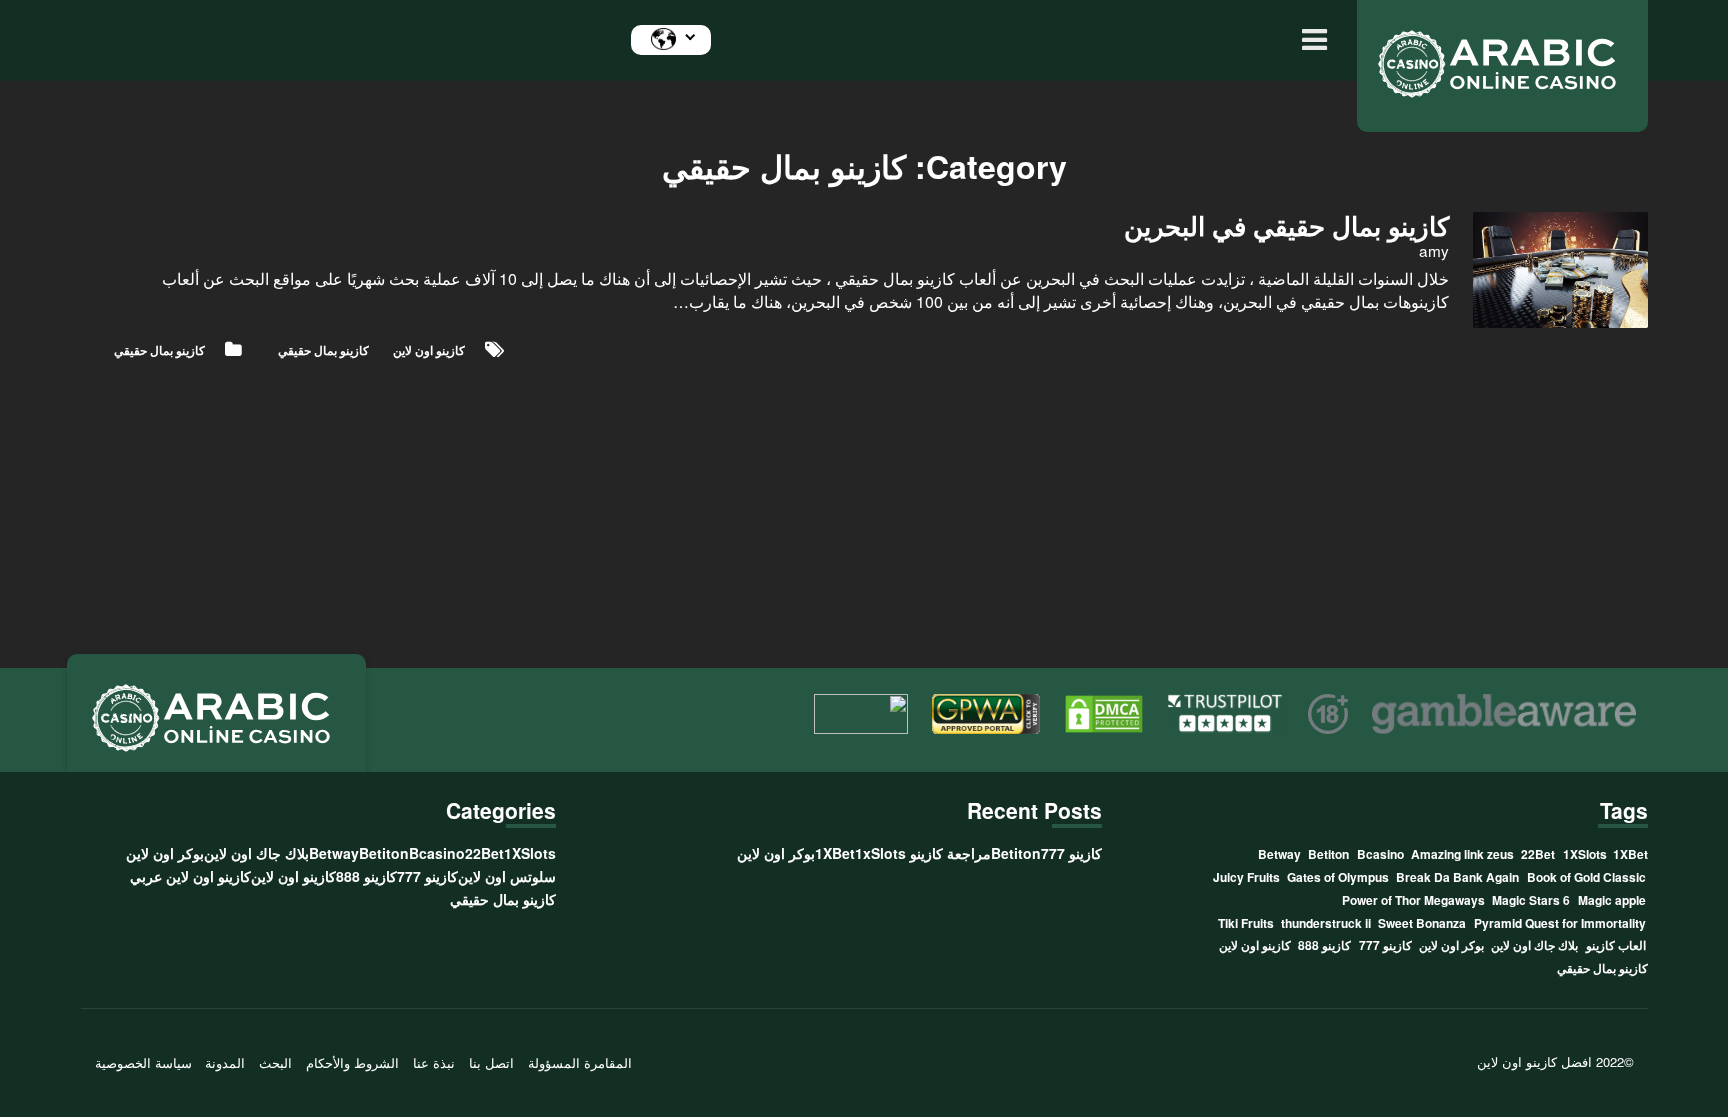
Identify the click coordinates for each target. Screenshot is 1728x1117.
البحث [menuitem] (275, 1062)
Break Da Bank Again (1457, 877)
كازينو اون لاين (429, 350)
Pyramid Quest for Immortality (1560, 923)
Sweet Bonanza (1422, 923)
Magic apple (1612, 900)
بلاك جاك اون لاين (1534, 945)
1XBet (1630, 854)
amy (1434, 250)
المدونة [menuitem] (225, 1062)
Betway (1279, 854)
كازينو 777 (1385, 945)
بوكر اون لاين (1451, 945)
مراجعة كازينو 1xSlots (923, 853)
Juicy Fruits (1246, 877)
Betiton (1328, 854)
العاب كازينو (1616, 945)
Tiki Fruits (1246, 923)
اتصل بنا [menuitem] (491, 1062)
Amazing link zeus (1462, 854)
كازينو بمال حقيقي (159, 350)
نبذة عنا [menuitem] (434, 1062)
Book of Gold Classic (1586, 877)
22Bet (1538, 854)
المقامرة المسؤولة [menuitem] (580, 1062)
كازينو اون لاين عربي (190, 876)
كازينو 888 (1324, 945)
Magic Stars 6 (1531, 900)
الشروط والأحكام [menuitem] (352, 1062)
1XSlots (1585, 854)
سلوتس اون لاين (507, 876)
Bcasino (1380, 854)
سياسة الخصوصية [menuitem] (143, 1062)
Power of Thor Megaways (1413, 900)
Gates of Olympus (1338, 877)
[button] (1309, 40)
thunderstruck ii (1326, 923)
